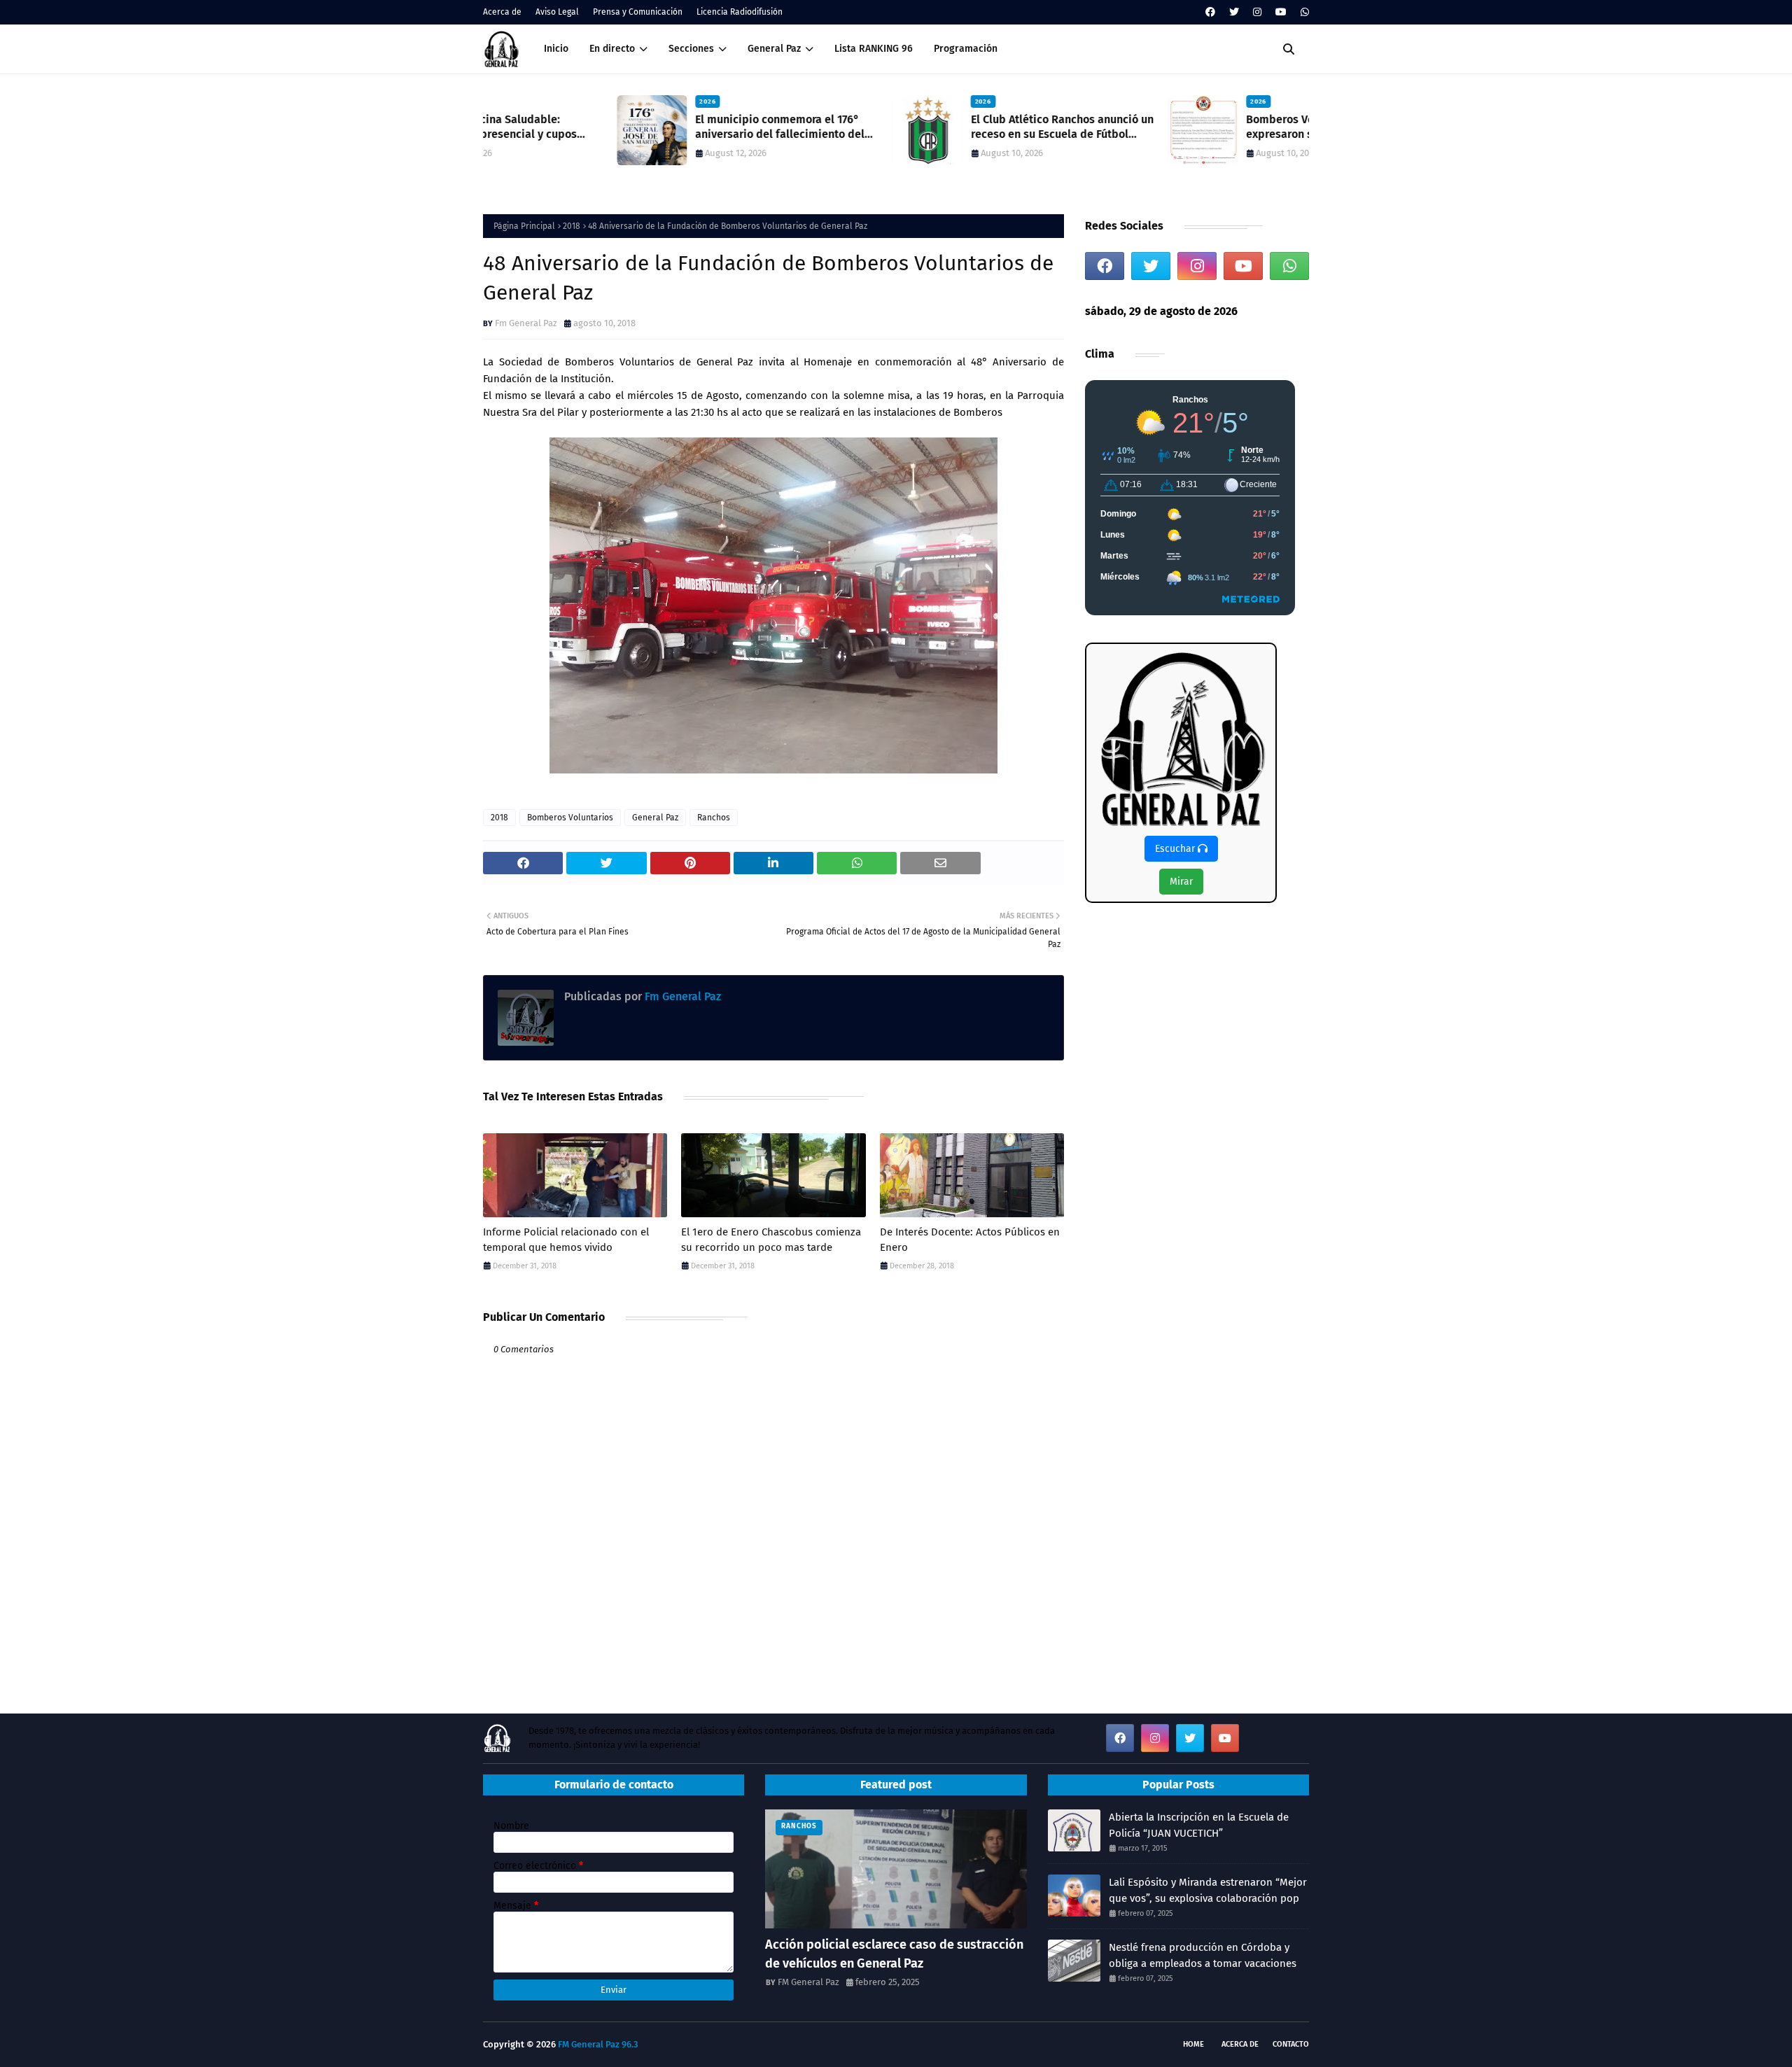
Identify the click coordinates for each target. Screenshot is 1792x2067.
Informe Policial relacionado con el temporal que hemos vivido (566, 1240)
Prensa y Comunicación (638, 12)
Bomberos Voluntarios (570, 818)
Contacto (1291, 2044)
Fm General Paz (526, 323)
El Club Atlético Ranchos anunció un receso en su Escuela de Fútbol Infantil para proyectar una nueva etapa (928, 127)
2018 (572, 226)
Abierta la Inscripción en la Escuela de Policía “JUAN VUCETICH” (1199, 1825)
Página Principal (524, 226)
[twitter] (1234, 12)
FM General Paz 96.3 (598, 2044)
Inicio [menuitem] (556, 49)
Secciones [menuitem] (691, 49)
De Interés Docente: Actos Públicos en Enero (970, 1240)
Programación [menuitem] (966, 49)
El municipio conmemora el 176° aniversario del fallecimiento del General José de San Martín (646, 127)
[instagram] (1257, 12)
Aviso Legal (557, 12)
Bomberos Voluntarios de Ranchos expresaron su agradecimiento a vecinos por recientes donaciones (1200, 127)
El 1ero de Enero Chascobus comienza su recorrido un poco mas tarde (771, 1240)
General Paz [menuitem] (774, 49)
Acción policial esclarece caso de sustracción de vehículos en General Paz (894, 1954)
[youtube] (1281, 12)
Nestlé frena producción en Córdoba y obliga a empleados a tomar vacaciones (1203, 1955)
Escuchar (1176, 849)
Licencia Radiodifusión (740, 12)
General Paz (655, 818)
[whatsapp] (1303, 12)
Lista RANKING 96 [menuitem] (874, 49)
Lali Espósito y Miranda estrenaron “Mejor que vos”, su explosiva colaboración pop (1208, 1890)
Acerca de (502, 12)
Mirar (1181, 882)
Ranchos (714, 818)
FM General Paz (808, 1982)
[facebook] (1210, 12)
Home (1193, 2044)
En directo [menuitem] (612, 49)
